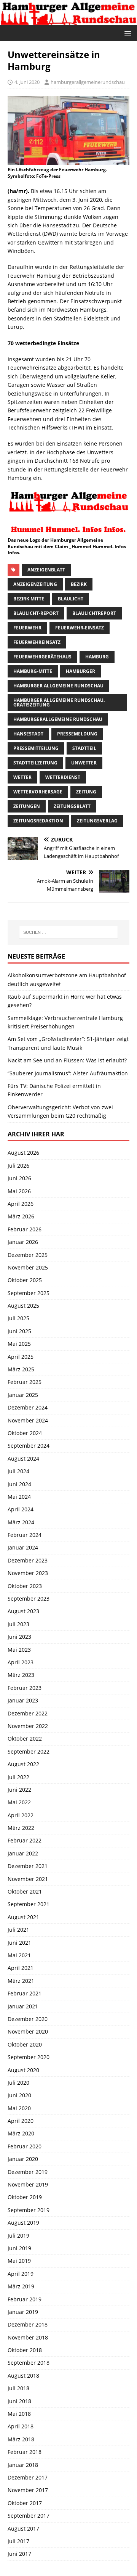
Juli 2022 (18, 1777)
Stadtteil (84, 748)
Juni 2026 (19, 1178)
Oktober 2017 (25, 2503)
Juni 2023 (19, 1637)
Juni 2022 (19, 1790)
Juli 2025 (18, 1318)
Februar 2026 (25, 1229)
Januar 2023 (23, 1700)
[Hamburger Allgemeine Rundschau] (68, 20)
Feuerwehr (27, 628)
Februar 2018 (25, 2452)
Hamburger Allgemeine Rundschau (58, 686)
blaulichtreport (94, 613)
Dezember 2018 (28, 2324)
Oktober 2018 (25, 2350)
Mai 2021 (19, 1955)
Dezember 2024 (28, 1407)
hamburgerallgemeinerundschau (88, 82)
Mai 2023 (19, 1650)
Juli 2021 (18, 1930)
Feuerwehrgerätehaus (42, 657)
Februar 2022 (25, 1840)
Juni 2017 (19, 2554)
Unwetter (84, 763)
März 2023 (21, 1675)
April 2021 (21, 1968)
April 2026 (21, 1204)
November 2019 (28, 2184)
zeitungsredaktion (38, 821)
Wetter (22, 777)
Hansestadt (28, 734)
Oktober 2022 (25, 1739)
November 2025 (28, 1267)
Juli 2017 (18, 2541)
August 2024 (23, 1459)
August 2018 (23, 2376)
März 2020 (21, 2133)
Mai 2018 (19, 2414)
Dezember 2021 (28, 1866)
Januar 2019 (23, 2312)
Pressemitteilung (36, 748)
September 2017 (29, 2516)
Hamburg (97, 657)
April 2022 (21, 1815)
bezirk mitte (29, 599)
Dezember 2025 (28, 1255)
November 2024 (28, 1420)
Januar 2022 (23, 1853)
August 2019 (23, 2223)
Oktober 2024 (25, 1433)
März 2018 (21, 2439)
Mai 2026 (19, 1191)
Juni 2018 (19, 2401)
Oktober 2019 (25, 2197)
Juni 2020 (19, 2095)
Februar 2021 (25, 1993)
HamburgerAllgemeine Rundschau (58, 719)
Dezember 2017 (28, 2477)
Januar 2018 (23, 2465)
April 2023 (21, 1662)
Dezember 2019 (28, 2172)
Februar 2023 (25, 1688)
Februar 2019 (25, 2299)
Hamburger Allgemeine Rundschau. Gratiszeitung (59, 702)
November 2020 (28, 2031)
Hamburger (80, 671)
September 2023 (29, 1599)
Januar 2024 (23, 1547)
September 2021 (29, 1904)
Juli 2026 (18, 1166)
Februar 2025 (25, 1382)
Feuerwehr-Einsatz (80, 628)
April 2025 (21, 1357)
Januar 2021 (23, 2006)
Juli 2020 (18, 2083)
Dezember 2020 (28, 2019)
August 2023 (23, 1611)
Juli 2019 (18, 2236)
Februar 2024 (25, 1535)
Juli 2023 (18, 1624)
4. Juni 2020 (27, 82)
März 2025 (21, 1369)
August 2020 (23, 2070)
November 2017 (28, 2490)
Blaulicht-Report (36, 613)
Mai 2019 (19, 2261)
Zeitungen (27, 806)
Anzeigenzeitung (35, 584)
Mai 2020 (19, 2108)
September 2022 (29, 1751)
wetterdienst (63, 777)
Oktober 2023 (25, 1586)
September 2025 (29, 1293)
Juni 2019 (19, 2248)
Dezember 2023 (28, 1560)
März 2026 (21, 1216)
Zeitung (86, 792)
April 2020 (21, 2121)
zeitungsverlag (97, 821)
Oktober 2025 (25, 1280)
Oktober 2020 (25, 2044)
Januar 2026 (23, 1242)
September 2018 (29, 2363)
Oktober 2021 (25, 1891)
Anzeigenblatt (46, 570)
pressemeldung (77, 734)
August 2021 (23, 1917)
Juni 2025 (19, 1331)
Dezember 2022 (28, 1713)
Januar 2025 (23, 1395)
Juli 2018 (18, 2388)
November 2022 (28, 1726)
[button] (127, 33)
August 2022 (23, 1764)
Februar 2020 (25, 2146)
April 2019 (21, 2274)
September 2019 (29, 2210)
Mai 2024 (19, 1497)
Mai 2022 (19, 1802)
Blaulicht (71, 599)
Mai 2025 (19, 1344)
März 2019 (21, 2286)
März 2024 (21, 1522)
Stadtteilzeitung (35, 763)
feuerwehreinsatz (37, 642)
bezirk (79, 584)
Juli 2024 (18, 1471)
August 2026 (23, 1153)
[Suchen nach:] (68, 932)
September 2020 (29, 2057)
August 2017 (23, 2529)
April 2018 (21, 2426)
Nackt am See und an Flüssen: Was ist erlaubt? (67, 1060)
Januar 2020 (23, 2159)
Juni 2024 (19, 1484)
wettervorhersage (38, 792)
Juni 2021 (19, 1943)
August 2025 (23, 1306)
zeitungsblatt (72, 806)
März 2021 (21, 1981)
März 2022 (21, 1828)
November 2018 (28, 2337)
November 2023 (28, 1573)
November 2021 (28, 1879)
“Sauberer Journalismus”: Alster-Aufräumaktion (68, 1073)
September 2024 (29, 1446)
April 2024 (21, 1509)
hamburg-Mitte (33, 671)
